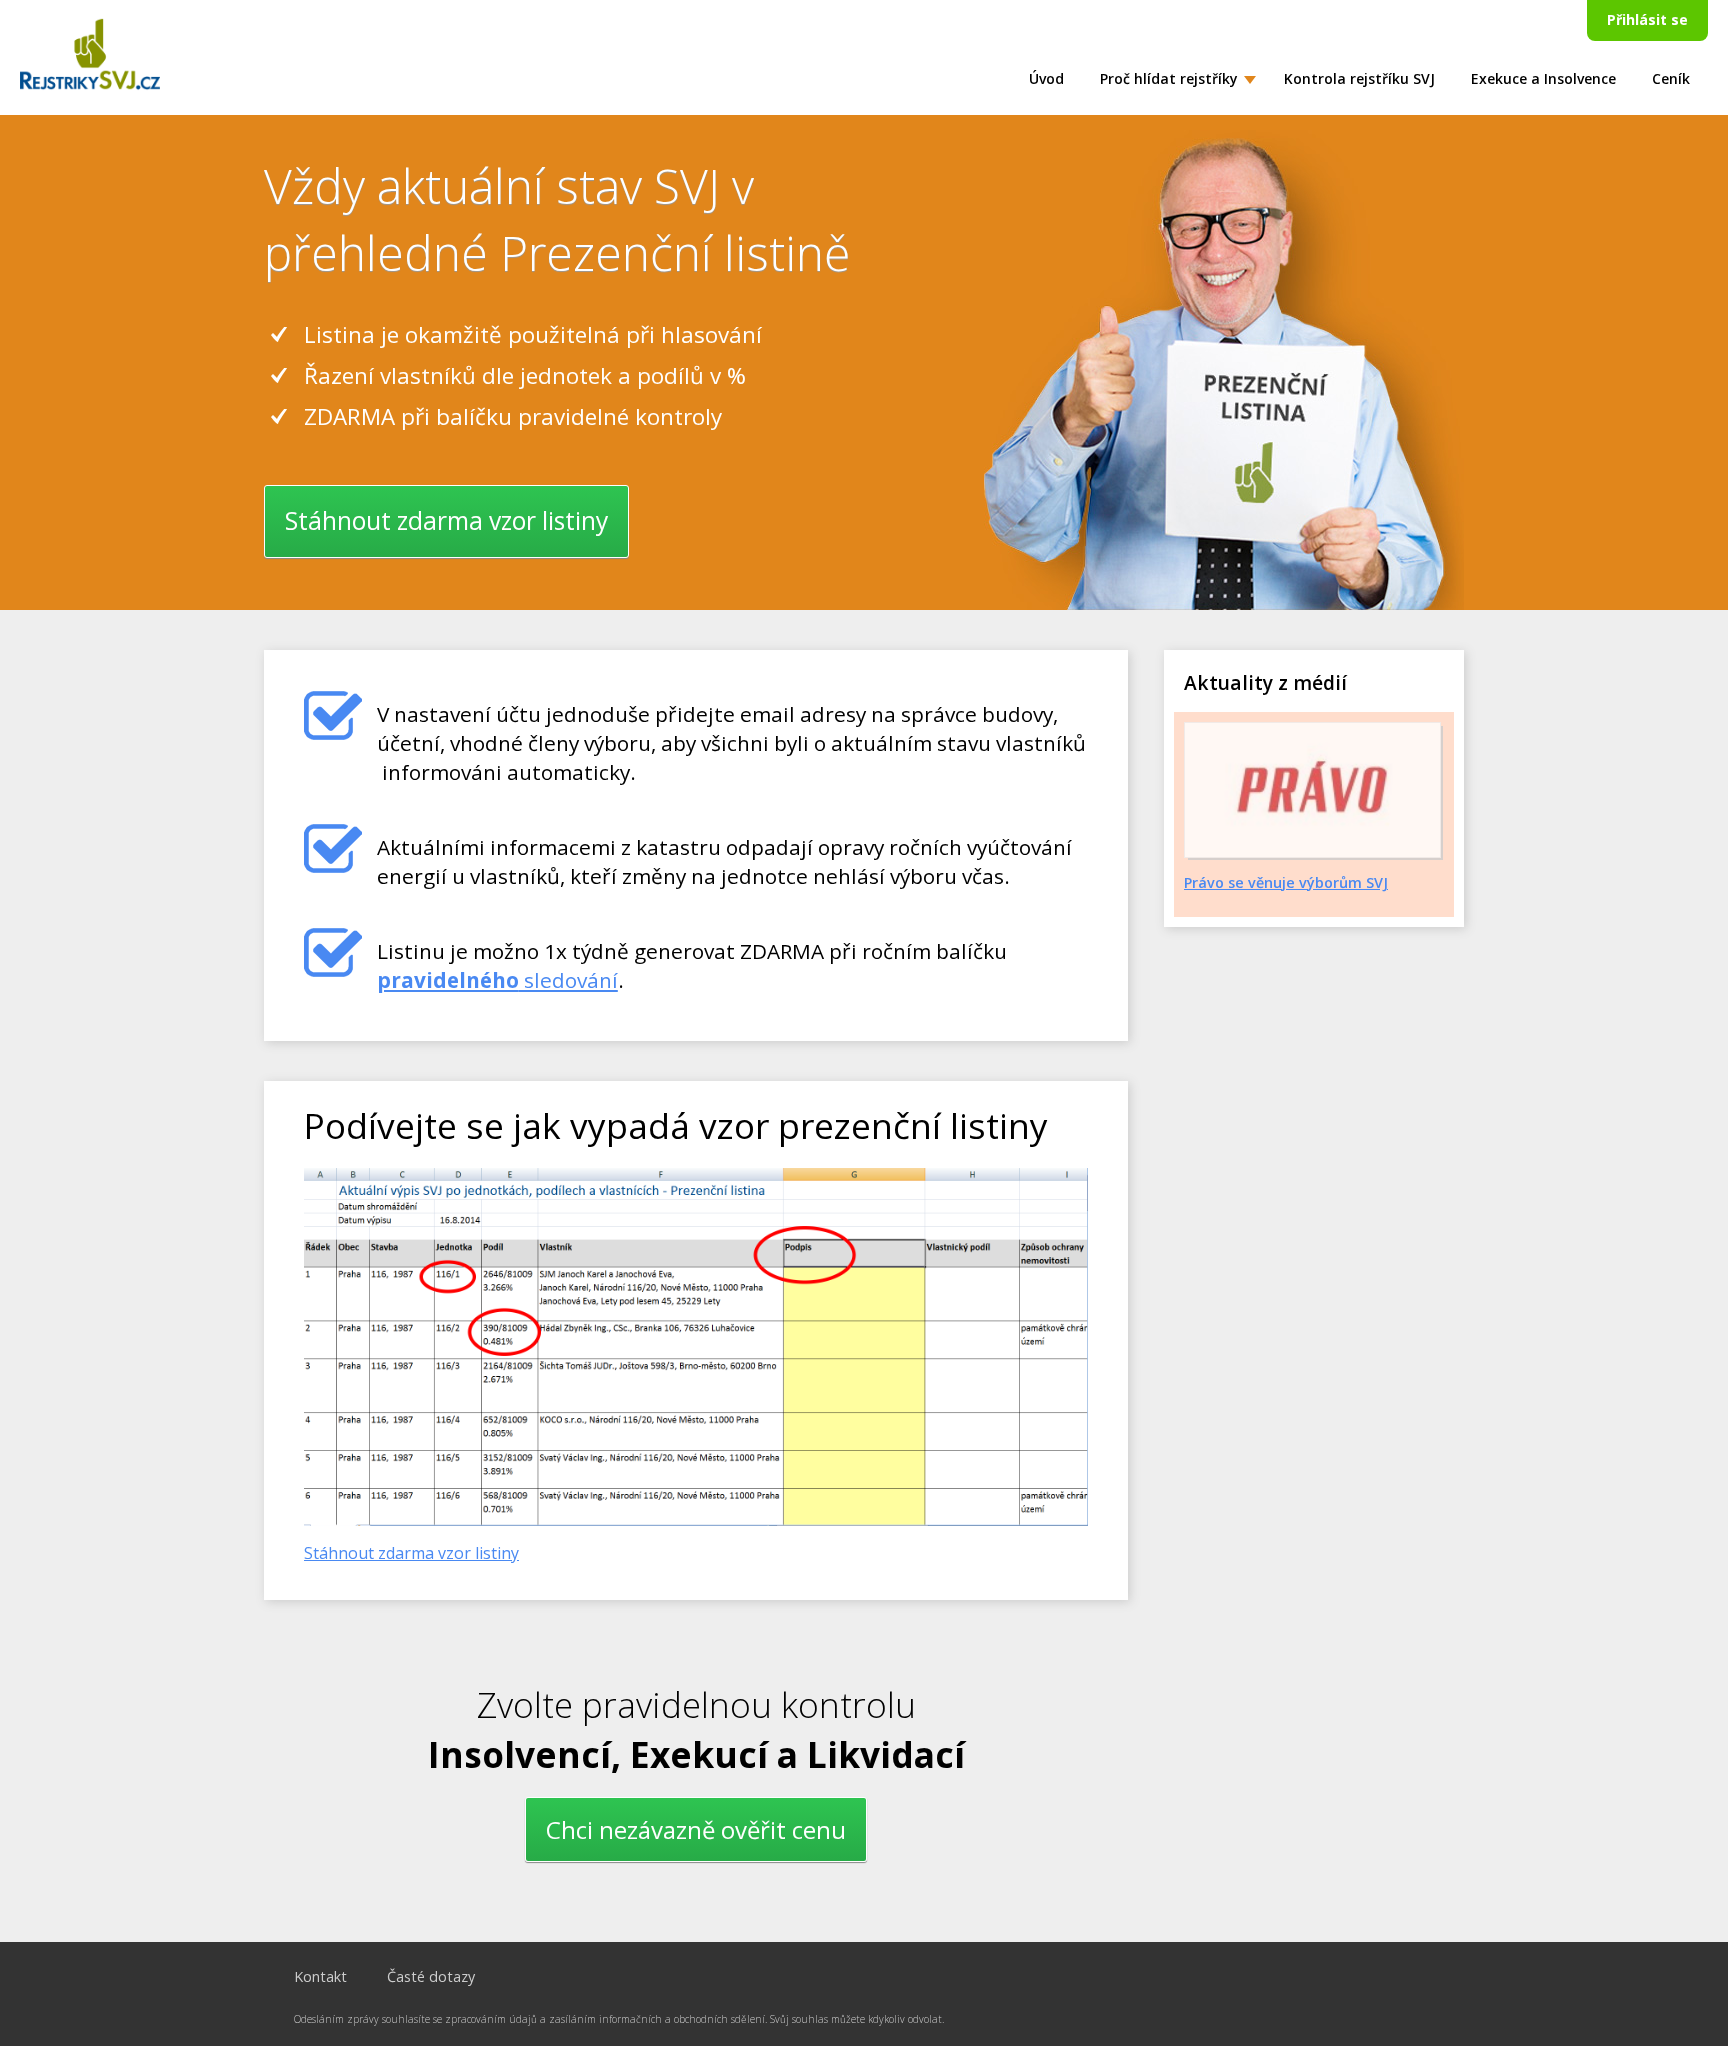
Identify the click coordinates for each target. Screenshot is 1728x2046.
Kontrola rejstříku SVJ (1359, 78)
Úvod (1046, 78)
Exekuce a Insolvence (1543, 78)
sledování (497, 980)
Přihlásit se (1647, 19)
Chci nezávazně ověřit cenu (696, 1829)
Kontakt (320, 1976)
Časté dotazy (431, 1976)
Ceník (1671, 78)
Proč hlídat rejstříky (1169, 78)
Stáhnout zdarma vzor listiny (446, 520)
